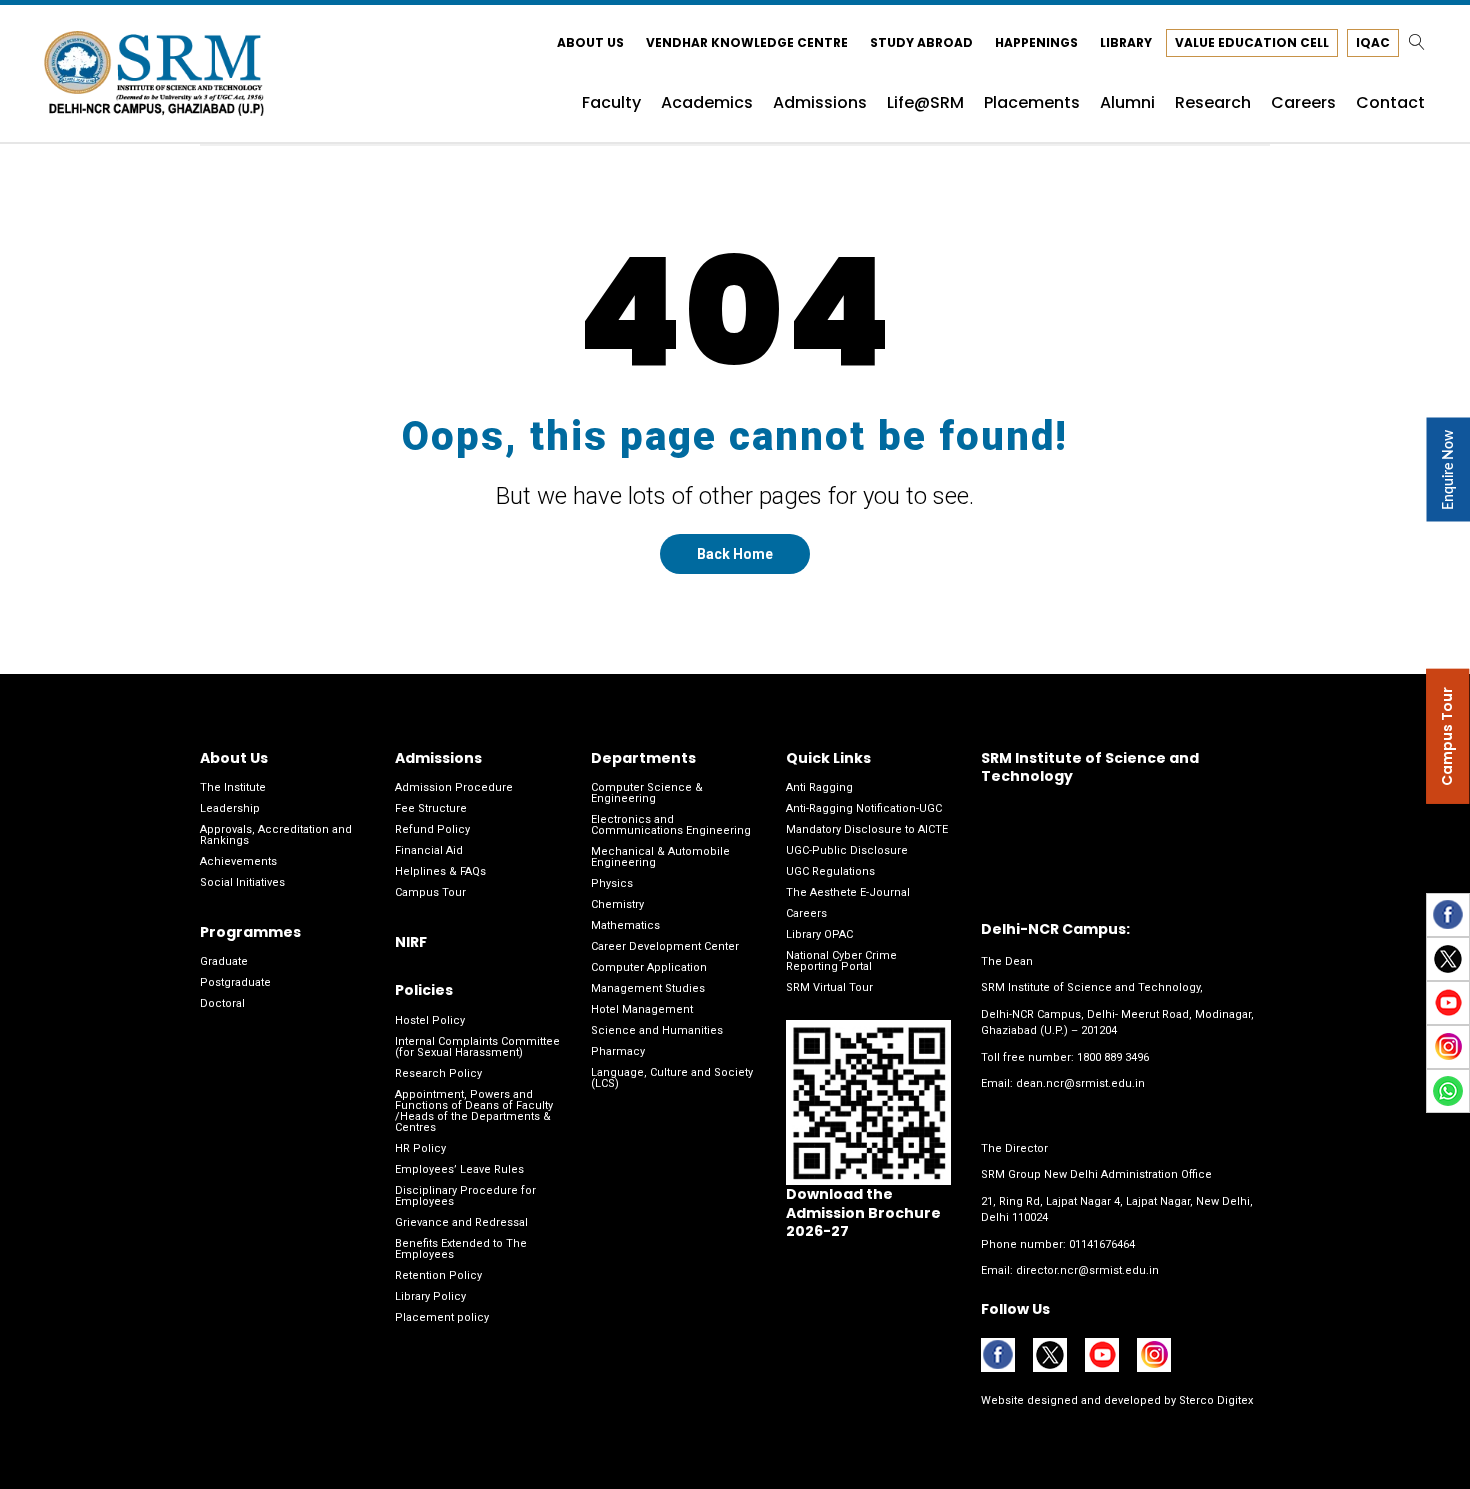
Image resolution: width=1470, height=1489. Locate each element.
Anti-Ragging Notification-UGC (864, 808)
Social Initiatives (242, 882)
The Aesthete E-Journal (848, 892)
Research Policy (438, 1073)
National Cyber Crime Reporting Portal (841, 961)
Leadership (230, 808)
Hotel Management (642, 1009)
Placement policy (442, 1317)
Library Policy (430, 1296)
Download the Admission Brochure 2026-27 (863, 1212)
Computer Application (649, 967)
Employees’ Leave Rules (459, 1169)
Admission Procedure (454, 787)
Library (1126, 42)
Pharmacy (618, 1051)
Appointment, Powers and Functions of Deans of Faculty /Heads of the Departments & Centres (474, 1111)
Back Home (735, 554)
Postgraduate (235, 982)
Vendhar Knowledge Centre (747, 42)
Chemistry (617, 904)
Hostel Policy (430, 1020)
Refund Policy (432, 829)
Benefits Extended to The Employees (461, 1249)
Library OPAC (819, 934)
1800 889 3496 (1113, 1057)
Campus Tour (430, 892)
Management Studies (648, 988)
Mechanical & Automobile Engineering (660, 857)
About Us (590, 42)
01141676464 (1102, 1244)
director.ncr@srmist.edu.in (1087, 1270)
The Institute (233, 787)
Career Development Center (665, 946)
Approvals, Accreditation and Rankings (276, 835)
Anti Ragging (819, 787)
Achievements (238, 861)
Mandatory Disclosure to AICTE (867, 829)
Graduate (224, 961)
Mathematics (625, 925)
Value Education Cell (1252, 42)
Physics (612, 883)
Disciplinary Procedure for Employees (465, 1196)
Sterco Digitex (1214, 1400)
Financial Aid (429, 850)
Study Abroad (921, 42)
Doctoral (222, 1003)
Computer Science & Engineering (647, 793)
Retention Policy (438, 1275)
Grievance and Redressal (461, 1222)
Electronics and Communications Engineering (671, 825)
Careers (806, 913)
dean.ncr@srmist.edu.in (1080, 1083)
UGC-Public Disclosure (847, 850)
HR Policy (420, 1148)
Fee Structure (431, 808)
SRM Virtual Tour (829, 987)
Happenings (1036, 42)
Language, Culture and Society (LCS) (672, 1078)
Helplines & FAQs (440, 871)
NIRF (411, 942)
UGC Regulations (830, 871)
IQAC (1373, 42)
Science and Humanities (657, 1030)
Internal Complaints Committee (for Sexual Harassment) (477, 1047)
